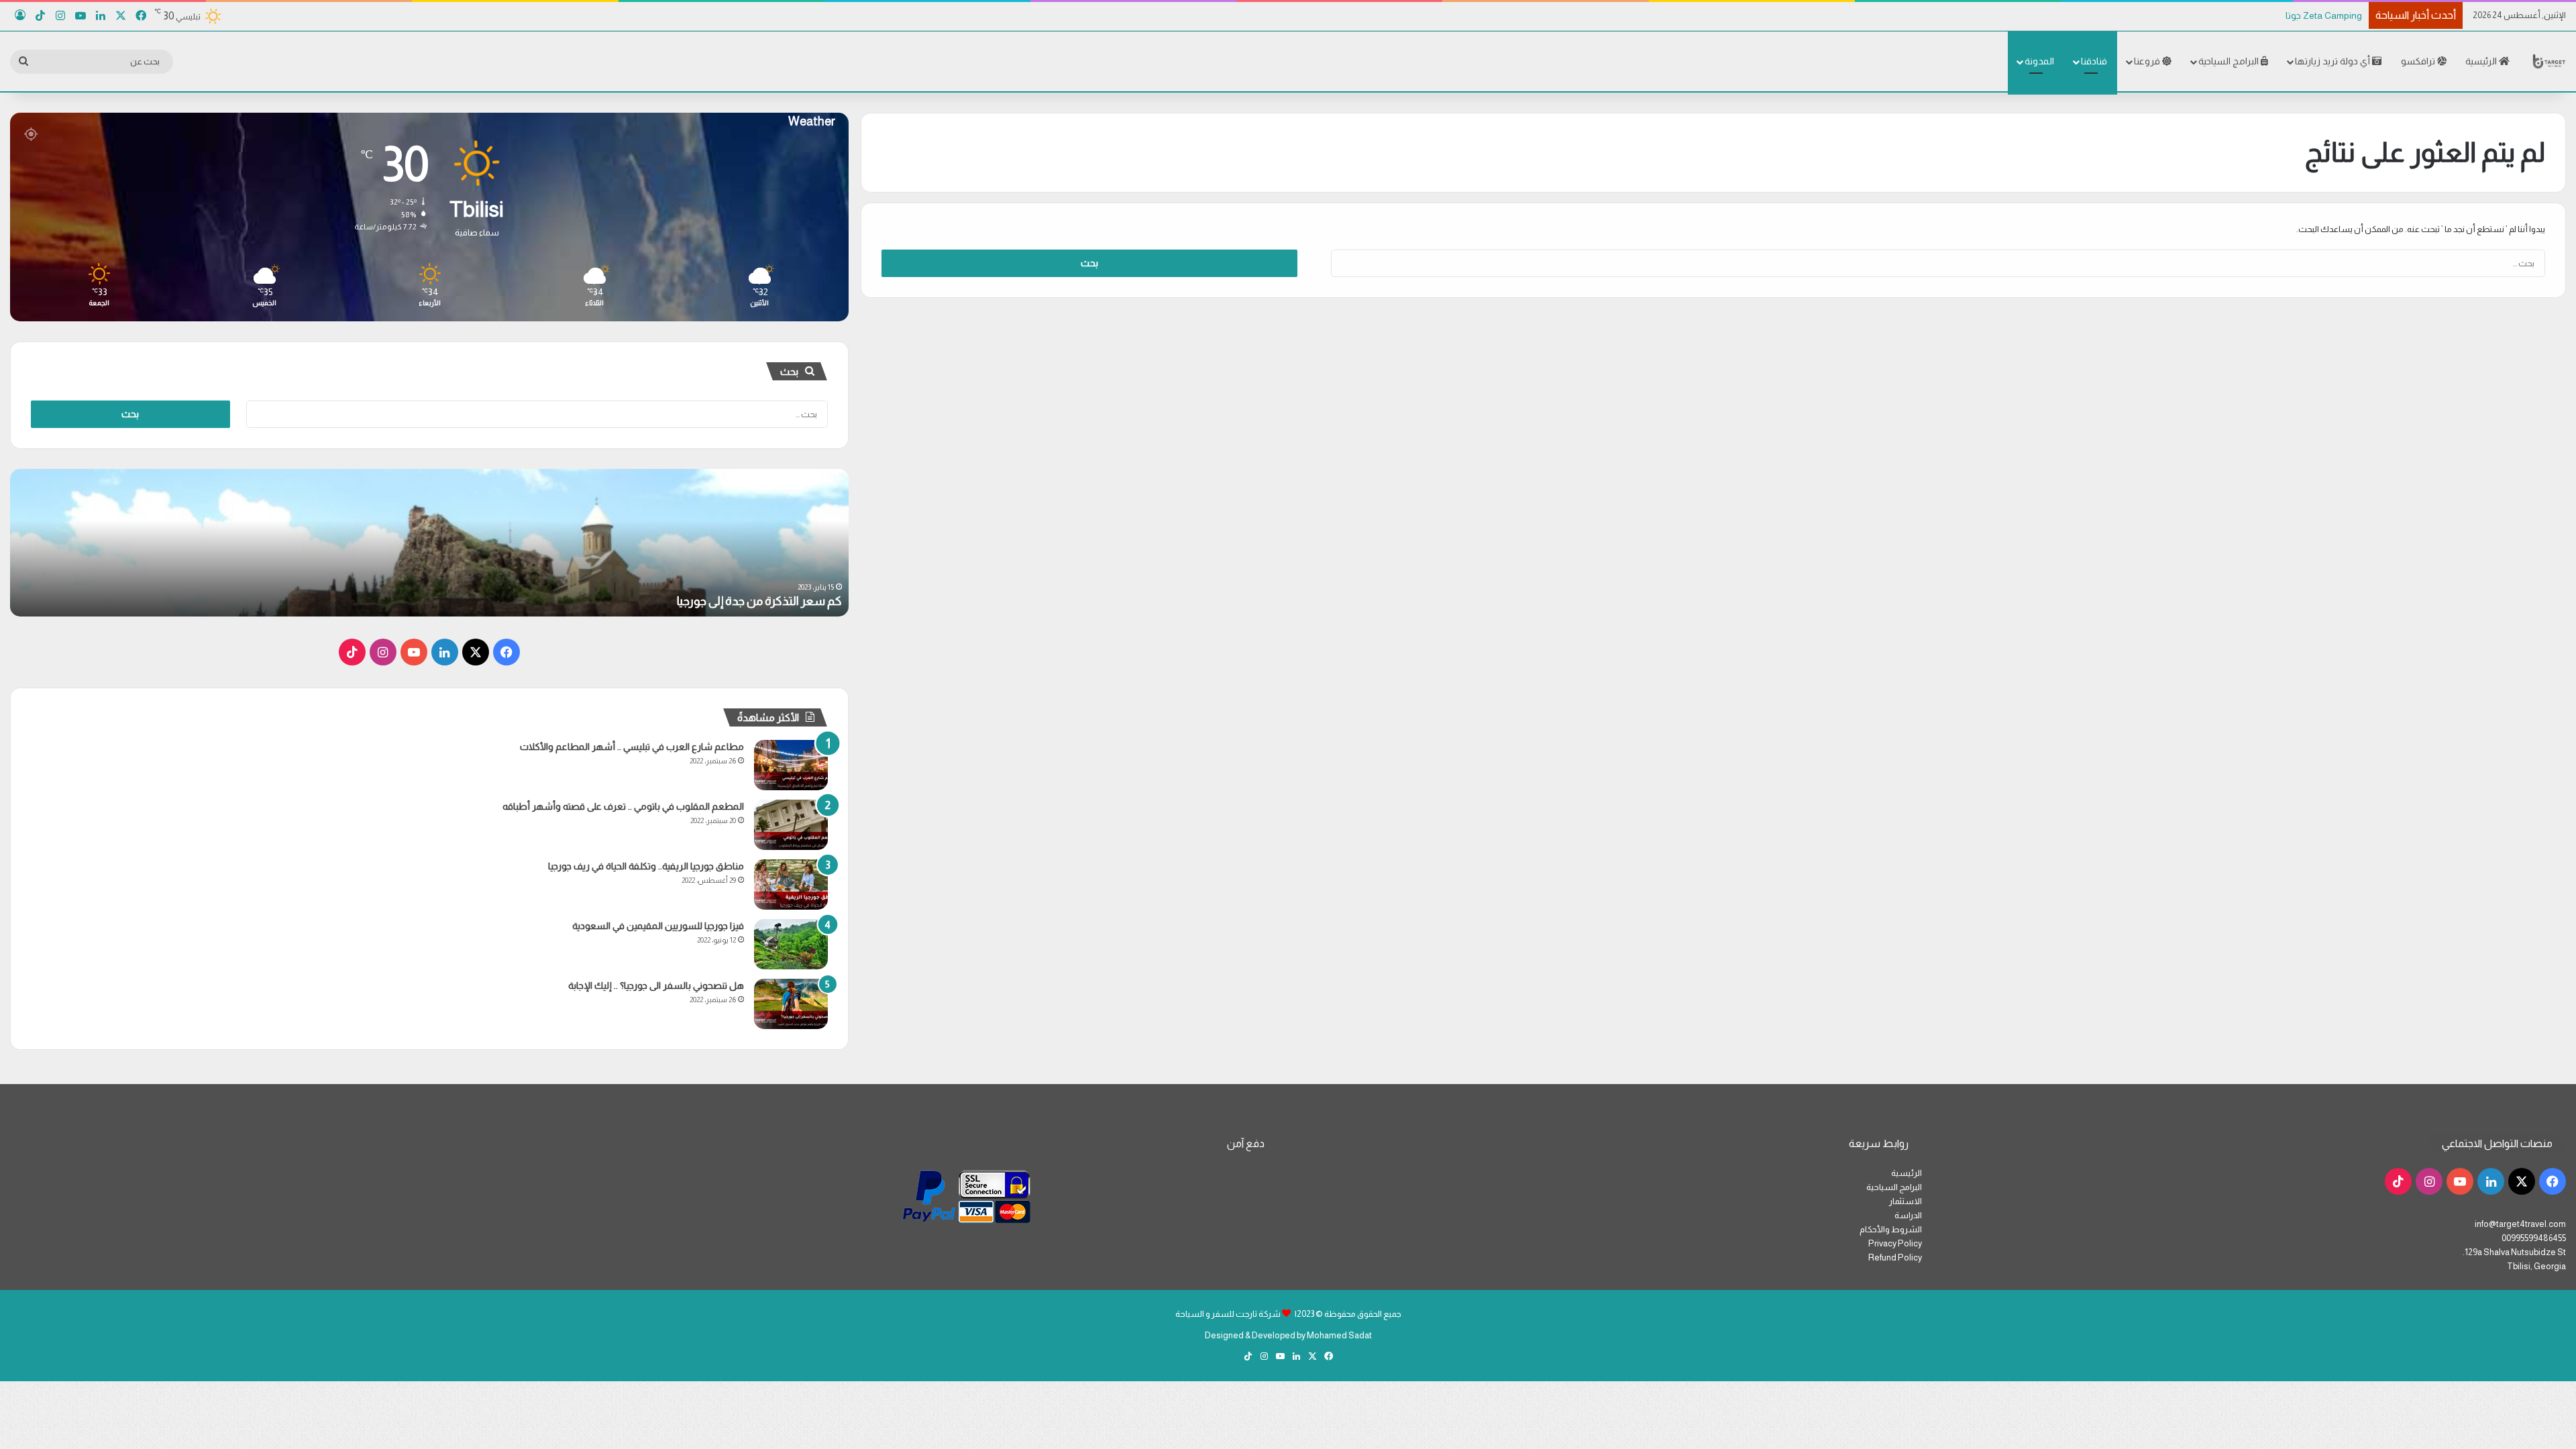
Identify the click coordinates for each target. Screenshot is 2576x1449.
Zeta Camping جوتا (2323, 15)
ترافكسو (2419, 61)
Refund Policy (1895, 1257)
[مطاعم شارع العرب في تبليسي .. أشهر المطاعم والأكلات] (791, 765)
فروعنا (2148, 61)
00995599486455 (2534, 1238)
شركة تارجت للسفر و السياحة (1228, 1314)
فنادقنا (2094, 61)
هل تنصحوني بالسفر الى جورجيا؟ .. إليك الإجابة (656, 985)
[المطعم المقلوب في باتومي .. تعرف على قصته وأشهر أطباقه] (791, 825)
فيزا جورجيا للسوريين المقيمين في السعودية (658, 926)
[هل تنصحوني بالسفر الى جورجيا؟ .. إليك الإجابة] (791, 1004)
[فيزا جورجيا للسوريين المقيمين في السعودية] (791, 944)
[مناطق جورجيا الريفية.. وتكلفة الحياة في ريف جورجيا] (791, 884)
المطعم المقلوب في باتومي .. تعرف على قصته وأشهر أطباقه (623, 806)
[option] (429, 543)
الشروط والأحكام (1891, 1229)
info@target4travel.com (2520, 1224)
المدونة (2039, 61)
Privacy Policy (1895, 1243)
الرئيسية (2482, 61)
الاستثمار (1906, 1201)
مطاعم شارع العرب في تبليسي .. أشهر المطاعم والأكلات (632, 747)
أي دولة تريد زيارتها (2333, 61)
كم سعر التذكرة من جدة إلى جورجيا (759, 601)
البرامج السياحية (2230, 61)
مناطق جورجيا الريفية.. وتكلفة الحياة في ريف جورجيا (646, 866)
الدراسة (1908, 1215)
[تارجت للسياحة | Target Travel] (2549, 61)
